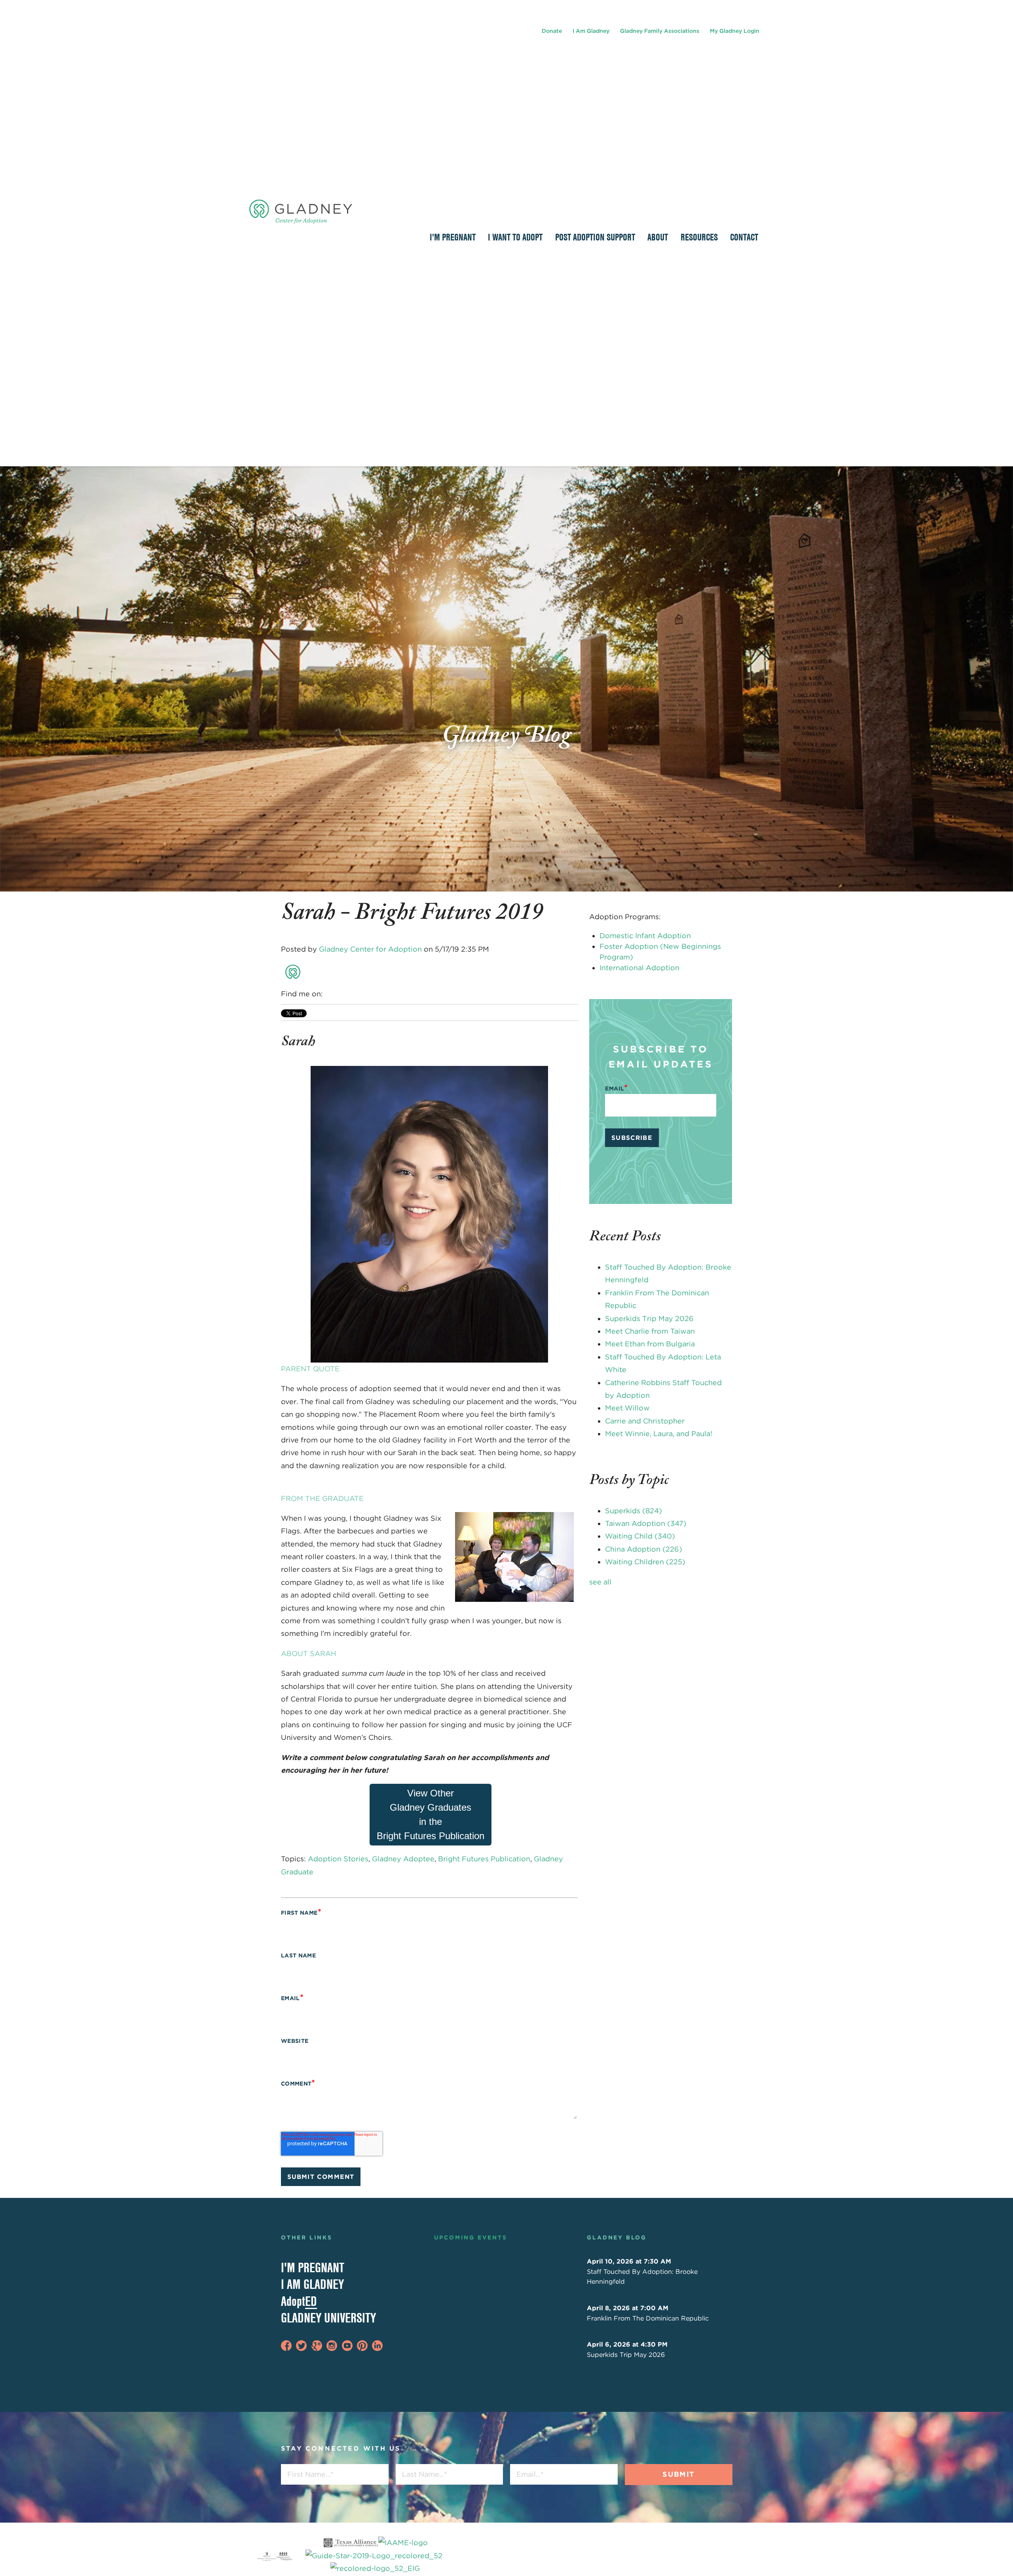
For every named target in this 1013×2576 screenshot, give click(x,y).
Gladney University (328, 2318)
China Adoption (644, 1549)
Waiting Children (645, 1562)
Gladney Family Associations (660, 31)
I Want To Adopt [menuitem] (515, 237)
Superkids (634, 1511)
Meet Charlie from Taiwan (650, 1331)
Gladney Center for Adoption (370, 949)
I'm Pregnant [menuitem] (453, 237)
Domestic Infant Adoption (645, 936)
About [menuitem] (658, 237)
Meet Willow (627, 1408)
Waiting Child (640, 1536)
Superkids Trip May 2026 (649, 1318)
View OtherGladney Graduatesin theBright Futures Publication (431, 1814)
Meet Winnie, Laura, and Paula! (659, 1434)
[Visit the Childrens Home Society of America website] (267, 2556)
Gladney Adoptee (403, 1859)
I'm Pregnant (313, 2267)
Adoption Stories (338, 1859)
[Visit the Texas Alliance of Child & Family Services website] (375, 2556)
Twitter (353, 994)
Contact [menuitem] (744, 237)
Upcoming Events (471, 2237)
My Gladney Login (735, 31)
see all (600, 1582)
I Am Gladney (591, 31)
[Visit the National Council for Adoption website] (284, 2556)
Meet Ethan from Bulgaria (650, 1344)
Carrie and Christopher (645, 1421)
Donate (552, 31)
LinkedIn (341, 994)
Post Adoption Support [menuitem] (595, 237)
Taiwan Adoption (646, 1523)
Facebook (330, 994)
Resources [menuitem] (699, 237)
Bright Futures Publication (484, 1859)
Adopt (299, 2301)
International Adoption (639, 968)
